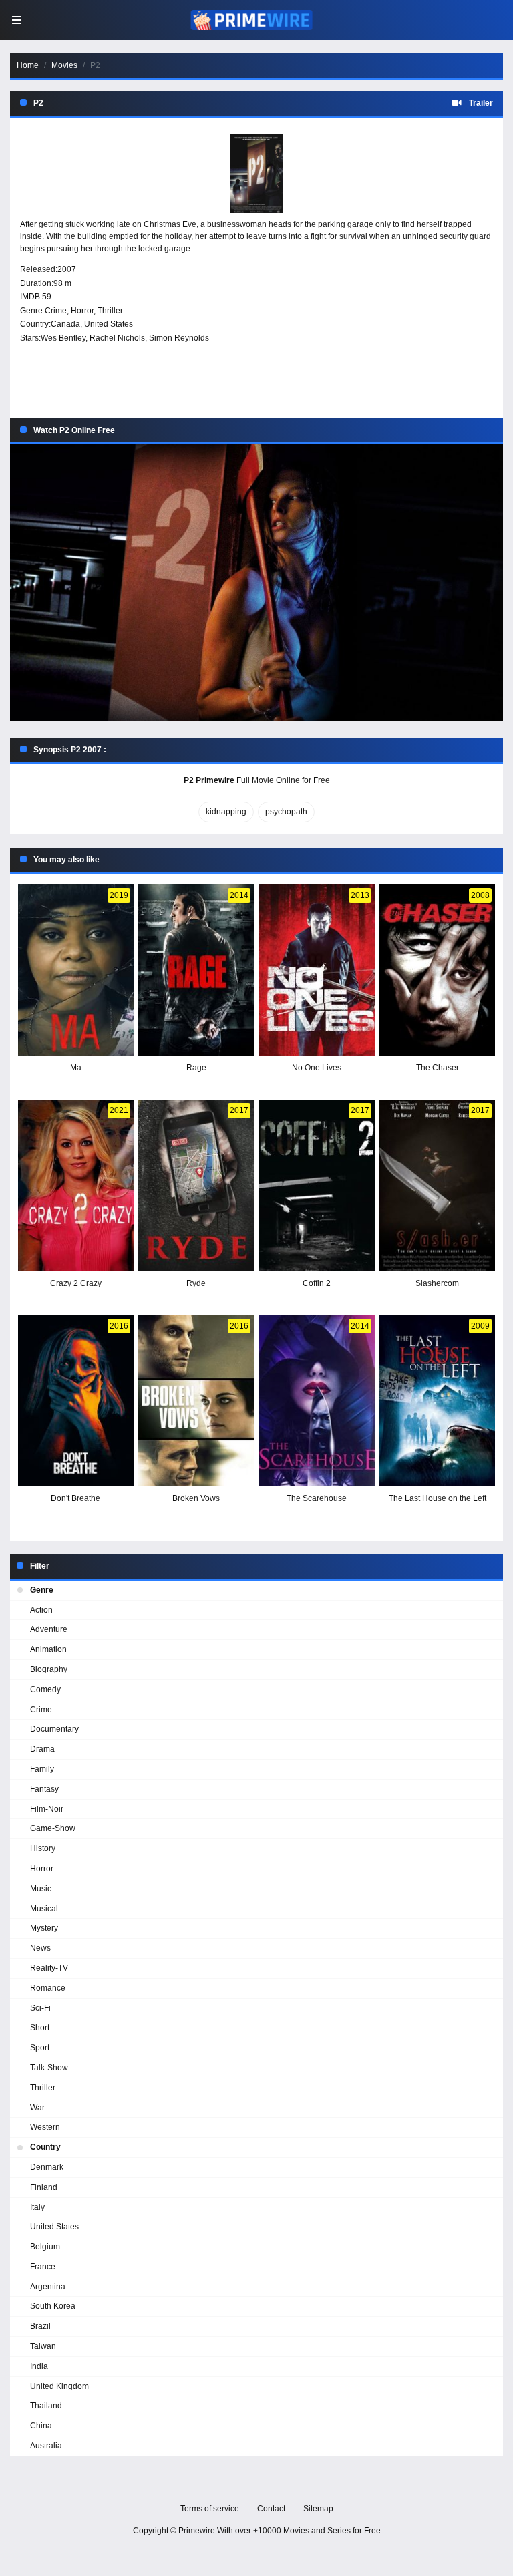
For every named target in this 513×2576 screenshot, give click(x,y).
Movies (64, 65)
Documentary (54, 1729)
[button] (256, 583)
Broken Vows (196, 1498)
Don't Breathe (75, 1498)
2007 (67, 269)
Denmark (47, 2167)
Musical (44, 1909)
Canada (65, 324)
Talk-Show (49, 2068)
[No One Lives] (317, 970)
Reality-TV (49, 1968)
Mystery (44, 1928)
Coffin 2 (317, 1283)
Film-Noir (47, 1809)
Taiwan (43, 2346)
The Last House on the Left (438, 1498)
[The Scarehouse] (317, 1401)
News (40, 1948)
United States (109, 324)
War (37, 2108)
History (43, 1848)
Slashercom (437, 1283)
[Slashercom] (437, 1185)
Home (28, 65)
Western (45, 2127)
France (43, 2267)
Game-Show (53, 1828)
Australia (46, 2446)
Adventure (49, 1629)
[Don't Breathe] (76, 1401)
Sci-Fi (40, 2008)
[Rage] (196, 970)
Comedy (45, 1689)
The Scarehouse (317, 1498)
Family (42, 1769)
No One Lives (317, 1068)
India (39, 2366)
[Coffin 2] (317, 1185)
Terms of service (210, 2509)
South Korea (53, 2306)
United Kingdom (59, 2386)
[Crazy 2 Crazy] (76, 1185)
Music (41, 1889)
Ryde (196, 1283)
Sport (40, 2048)
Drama (42, 1749)
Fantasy (44, 1789)
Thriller (110, 311)
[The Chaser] (437, 970)
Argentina (48, 2287)
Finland (44, 2187)
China (41, 2426)
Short (40, 2028)
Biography (49, 1669)
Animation (48, 1649)
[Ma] (76, 970)
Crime (56, 311)
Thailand (46, 2406)
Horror (82, 311)
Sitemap (318, 2509)
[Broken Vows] (196, 1401)
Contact (271, 2509)
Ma (76, 1068)
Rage (196, 1068)
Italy (37, 2207)
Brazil (40, 2326)
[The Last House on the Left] (437, 1401)
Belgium (45, 2247)
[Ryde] (196, 1185)
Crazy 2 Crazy (76, 1283)
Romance (48, 1988)
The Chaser (438, 1068)
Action (41, 1610)
